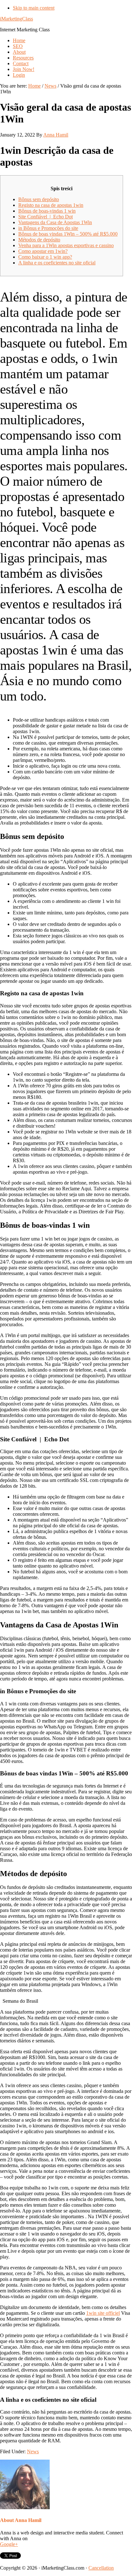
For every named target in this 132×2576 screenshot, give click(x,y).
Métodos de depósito (39, 240)
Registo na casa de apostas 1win (51, 205)
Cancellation (101, 2568)
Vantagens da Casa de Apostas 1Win (55, 222)
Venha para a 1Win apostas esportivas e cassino (66, 245)
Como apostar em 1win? (43, 251)
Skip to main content (34, 8)
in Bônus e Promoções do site (48, 228)
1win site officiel (103, 2313)
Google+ (9, 2544)
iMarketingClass (16, 19)
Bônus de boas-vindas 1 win (47, 211)
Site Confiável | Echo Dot (45, 217)
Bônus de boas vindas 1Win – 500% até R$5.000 (68, 234)
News (33, 2451)
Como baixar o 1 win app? (45, 257)
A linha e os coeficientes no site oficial (57, 263)
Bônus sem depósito (39, 199)
